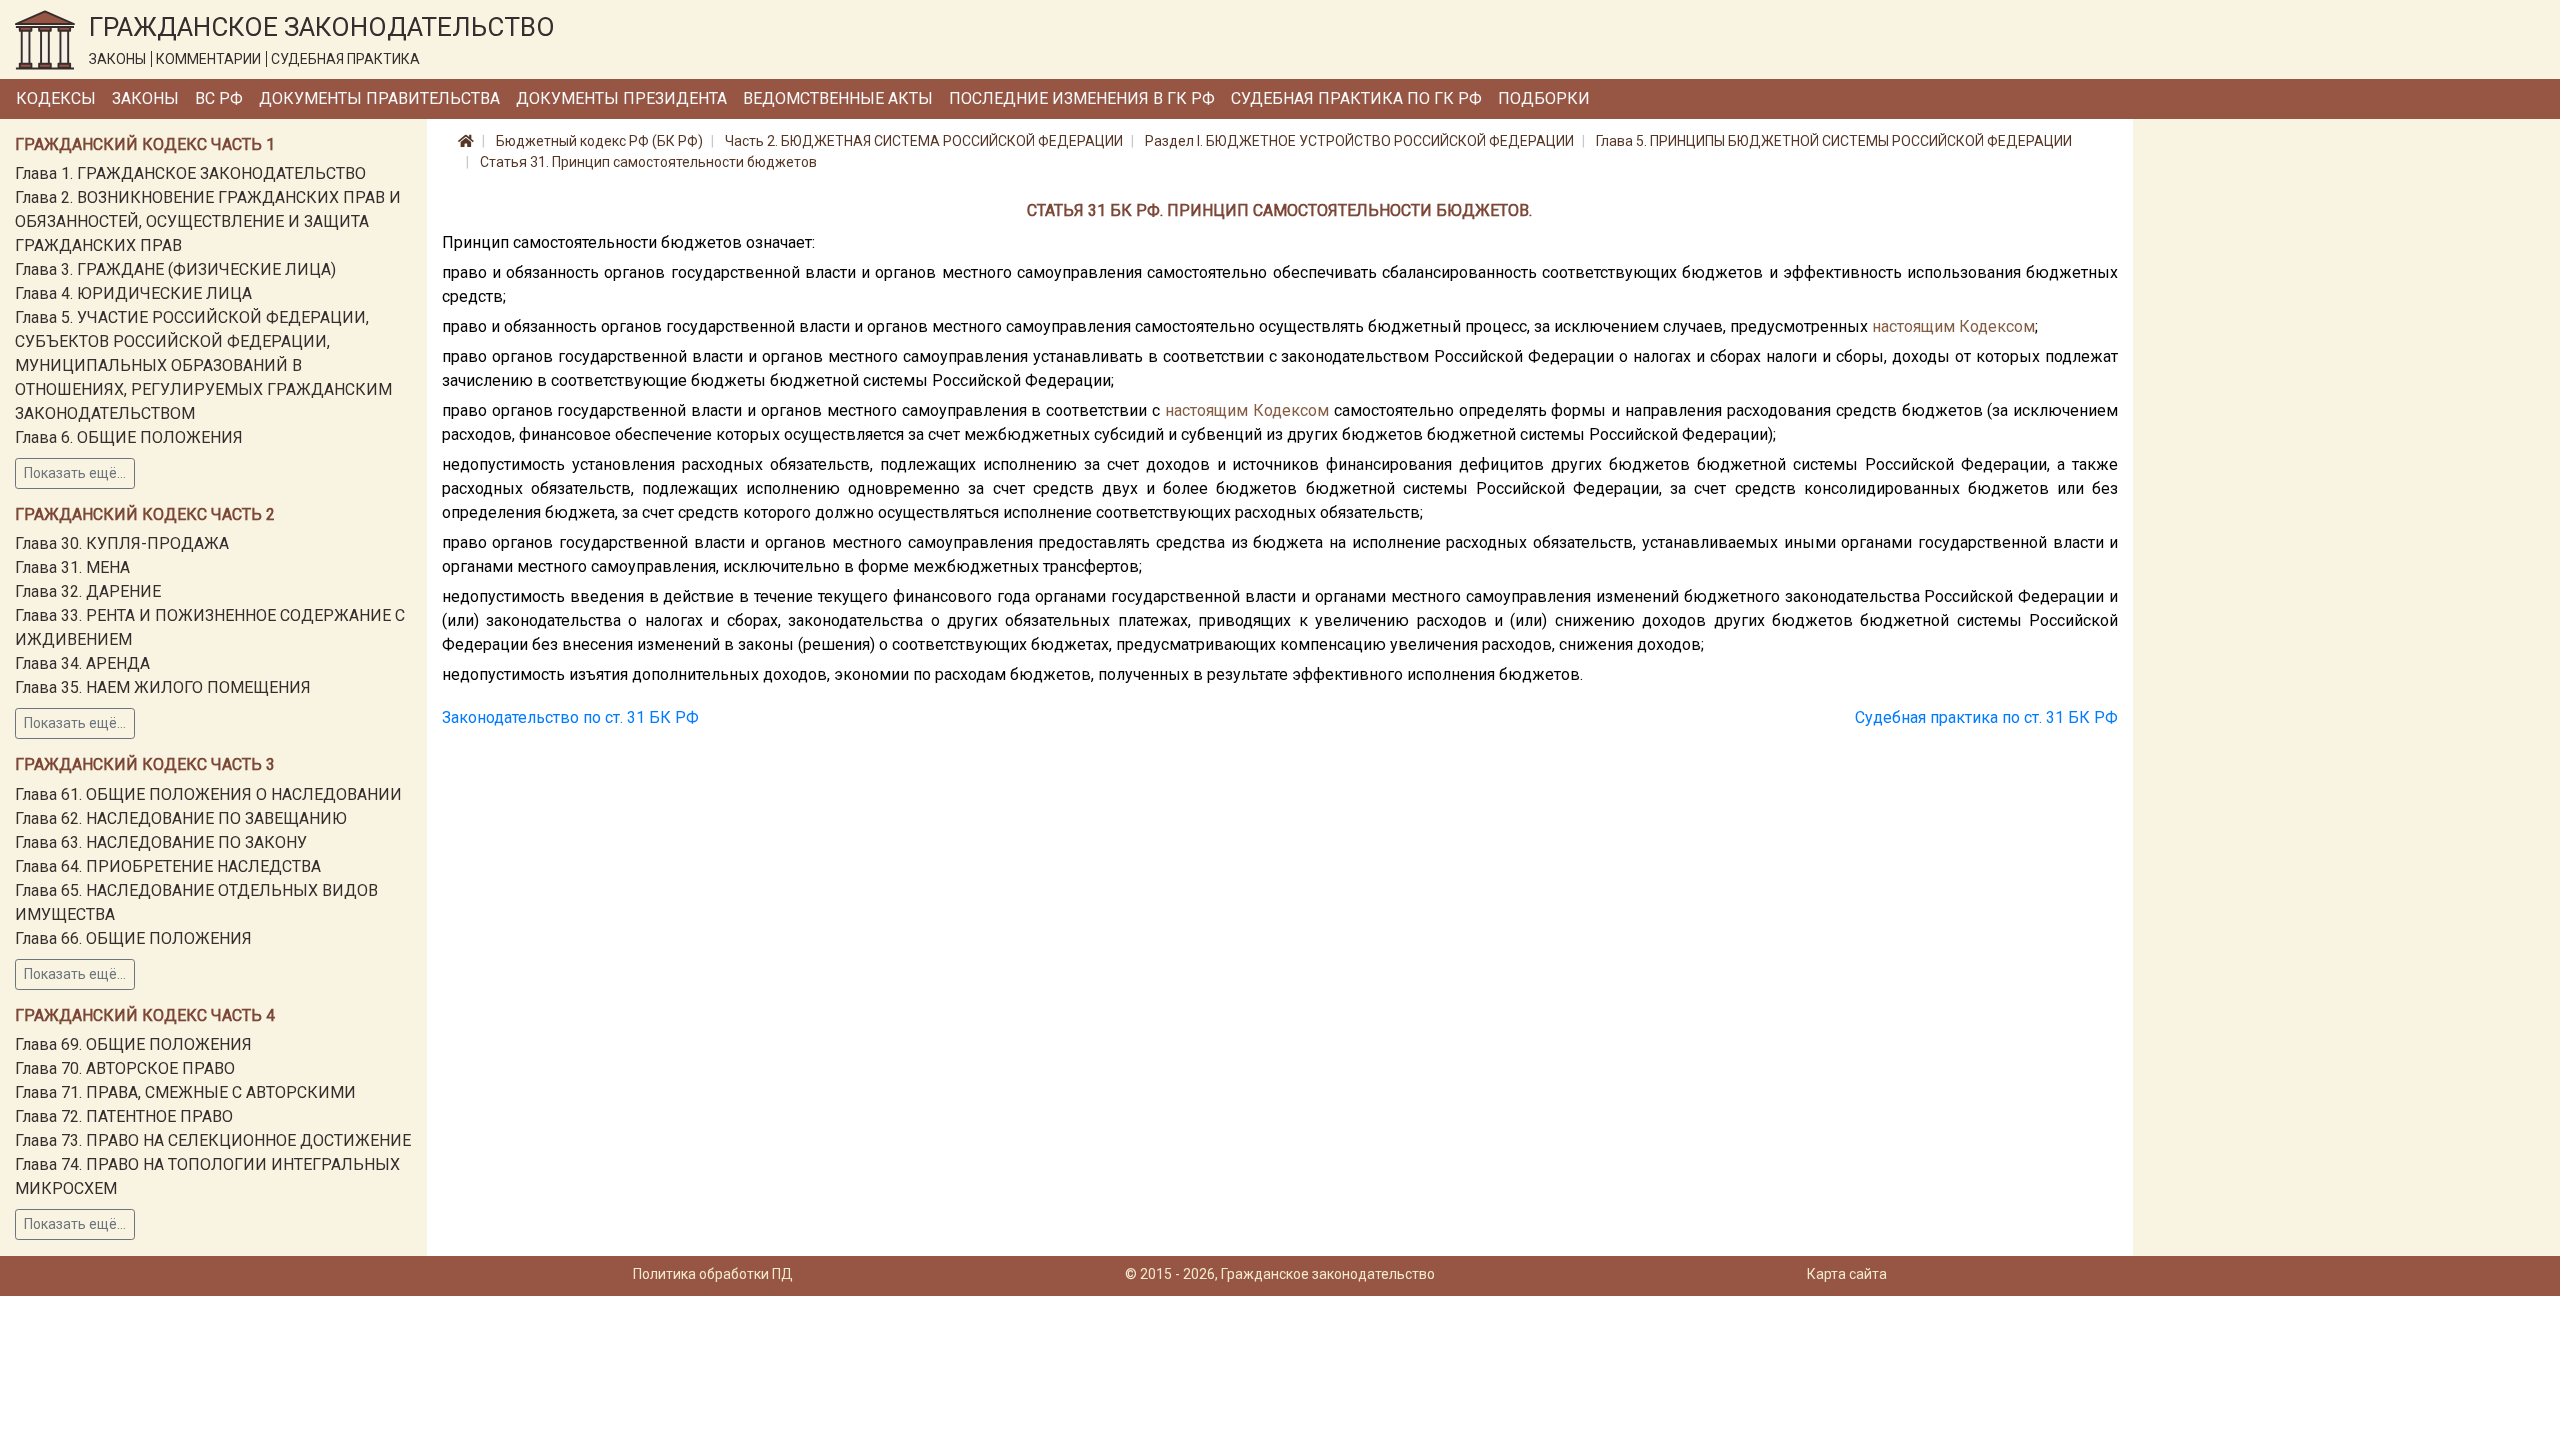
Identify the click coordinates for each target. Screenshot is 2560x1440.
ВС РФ (219, 98)
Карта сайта (1847, 1274)
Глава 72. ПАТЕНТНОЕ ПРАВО (124, 1116)
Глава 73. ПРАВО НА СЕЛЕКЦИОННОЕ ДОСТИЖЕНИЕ (213, 1140)
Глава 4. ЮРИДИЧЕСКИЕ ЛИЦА (133, 293)
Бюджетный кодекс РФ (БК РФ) (599, 141)
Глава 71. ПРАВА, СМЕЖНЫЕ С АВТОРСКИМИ (185, 1092)
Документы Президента (621, 98)
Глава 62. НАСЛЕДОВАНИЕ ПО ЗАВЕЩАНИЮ (181, 818)
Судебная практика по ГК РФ (1356, 98)
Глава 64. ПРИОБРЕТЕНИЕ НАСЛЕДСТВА (168, 866)
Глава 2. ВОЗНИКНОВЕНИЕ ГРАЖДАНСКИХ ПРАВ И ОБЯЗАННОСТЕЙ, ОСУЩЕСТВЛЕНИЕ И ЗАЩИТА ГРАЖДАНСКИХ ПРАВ (208, 221)
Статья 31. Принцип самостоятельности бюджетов (648, 162)
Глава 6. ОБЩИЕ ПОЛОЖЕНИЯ (129, 437)
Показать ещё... (75, 473)
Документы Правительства (379, 98)
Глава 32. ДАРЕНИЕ (88, 591)
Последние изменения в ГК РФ (1082, 98)
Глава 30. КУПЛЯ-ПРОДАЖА (122, 543)
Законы (145, 98)
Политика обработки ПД (713, 1274)
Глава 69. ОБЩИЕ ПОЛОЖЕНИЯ (133, 1044)
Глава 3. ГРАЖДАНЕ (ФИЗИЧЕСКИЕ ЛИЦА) (175, 269)
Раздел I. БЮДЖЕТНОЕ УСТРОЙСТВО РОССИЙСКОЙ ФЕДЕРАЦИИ (1359, 141)
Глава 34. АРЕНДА (82, 663)
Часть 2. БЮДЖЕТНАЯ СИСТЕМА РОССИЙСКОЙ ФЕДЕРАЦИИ (924, 141)
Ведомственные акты (838, 98)
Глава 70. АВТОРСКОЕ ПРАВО (125, 1068)
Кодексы (56, 98)
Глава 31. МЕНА (72, 567)
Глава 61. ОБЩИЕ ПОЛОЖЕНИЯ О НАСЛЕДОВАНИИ (208, 794)
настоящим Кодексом (1953, 326)
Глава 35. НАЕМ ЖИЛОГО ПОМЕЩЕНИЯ (163, 687)
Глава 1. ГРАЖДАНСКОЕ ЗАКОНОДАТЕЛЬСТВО (190, 173)
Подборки (1544, 98)
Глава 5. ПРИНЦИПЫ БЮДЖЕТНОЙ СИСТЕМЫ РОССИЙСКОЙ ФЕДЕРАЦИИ (1834, 141)
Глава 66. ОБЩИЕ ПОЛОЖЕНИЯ (133, 938)
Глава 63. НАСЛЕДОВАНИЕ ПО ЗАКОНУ (161, 842)
